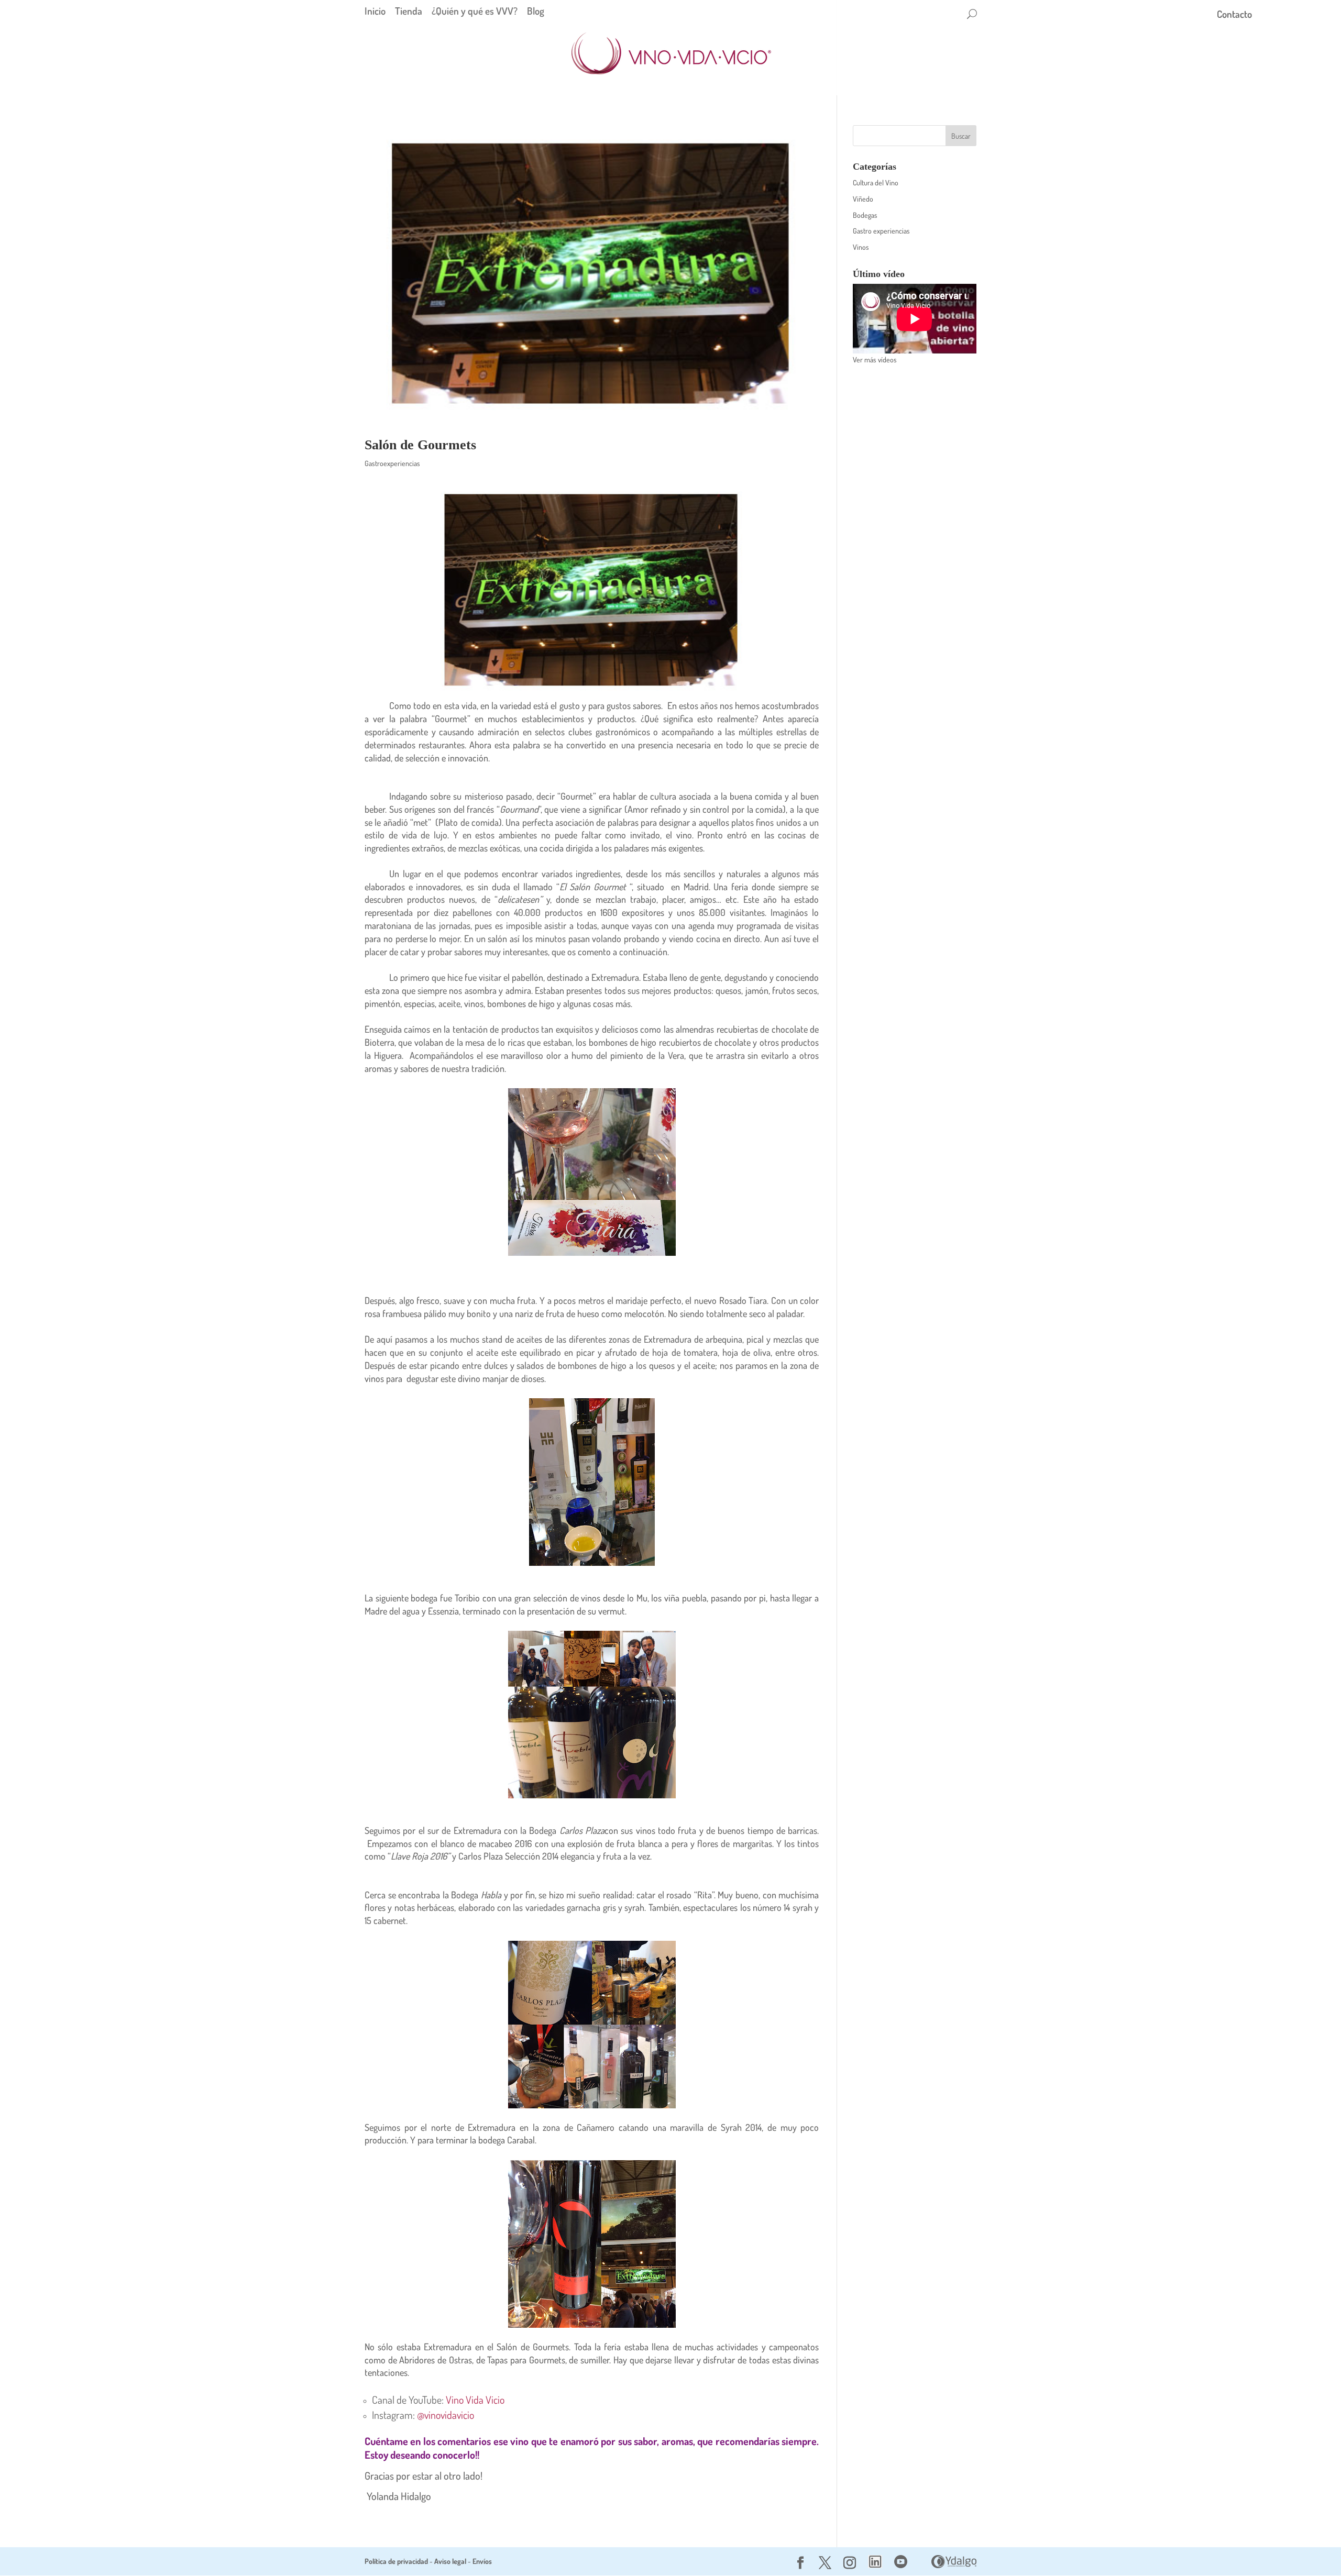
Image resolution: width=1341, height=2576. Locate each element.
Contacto (1234, 15)
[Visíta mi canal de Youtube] (901, 2565)
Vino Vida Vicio (475, 2400)
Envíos (482, 2561)
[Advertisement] (915, 538)
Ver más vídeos (875, 360)
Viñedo (863, 199)
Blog (536, 11)
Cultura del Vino (876, 183)
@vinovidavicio (446, 2415)
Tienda (409, 11)
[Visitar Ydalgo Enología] (954, 2565)
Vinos (861, 247)
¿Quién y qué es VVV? (475, 11)
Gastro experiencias (881, 231)
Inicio (375, 11)
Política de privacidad (396, 2561)
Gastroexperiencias (392, 463)
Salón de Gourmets (420, 445)
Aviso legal (450, 2561)
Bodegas (865, 215)
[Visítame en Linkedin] (875, 2565)
